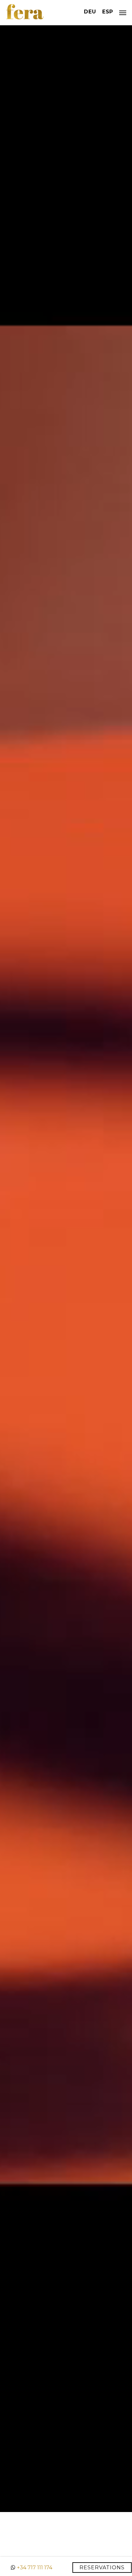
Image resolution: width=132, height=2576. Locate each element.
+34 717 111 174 (35, 2568)
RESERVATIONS (102, 2568)
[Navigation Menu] (123, 13)
